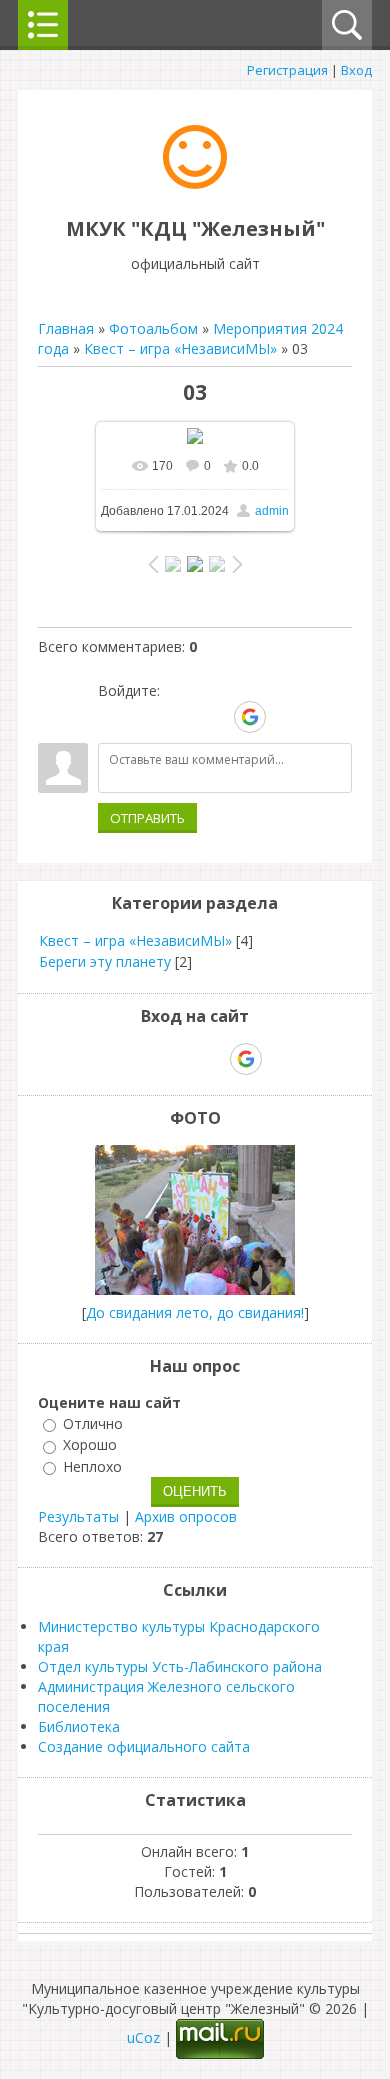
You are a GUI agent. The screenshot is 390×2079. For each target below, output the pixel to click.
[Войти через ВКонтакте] (147, 717)
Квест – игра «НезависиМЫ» (180, 348)
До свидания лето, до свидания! (195, 1312)
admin (272, 511)
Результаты (78, 1516)
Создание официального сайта (144, 1746)
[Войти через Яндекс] (215, 717)
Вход (356, 70)
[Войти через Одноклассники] (285, 717)
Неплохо (92, 1466)
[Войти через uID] (113, 717)
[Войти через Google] (250, 717)
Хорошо (90, 1445)
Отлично (93, 1423)
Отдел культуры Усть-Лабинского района (180, 1666)
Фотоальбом (153, 328)
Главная (66, 328)
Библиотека (79, 1726)
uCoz (143, 2037)
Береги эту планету (105, 961)
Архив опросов (186, 1516)
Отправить (147, 818)
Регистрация (287, 70)
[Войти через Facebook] (181, 717)
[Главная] (195, 183)
